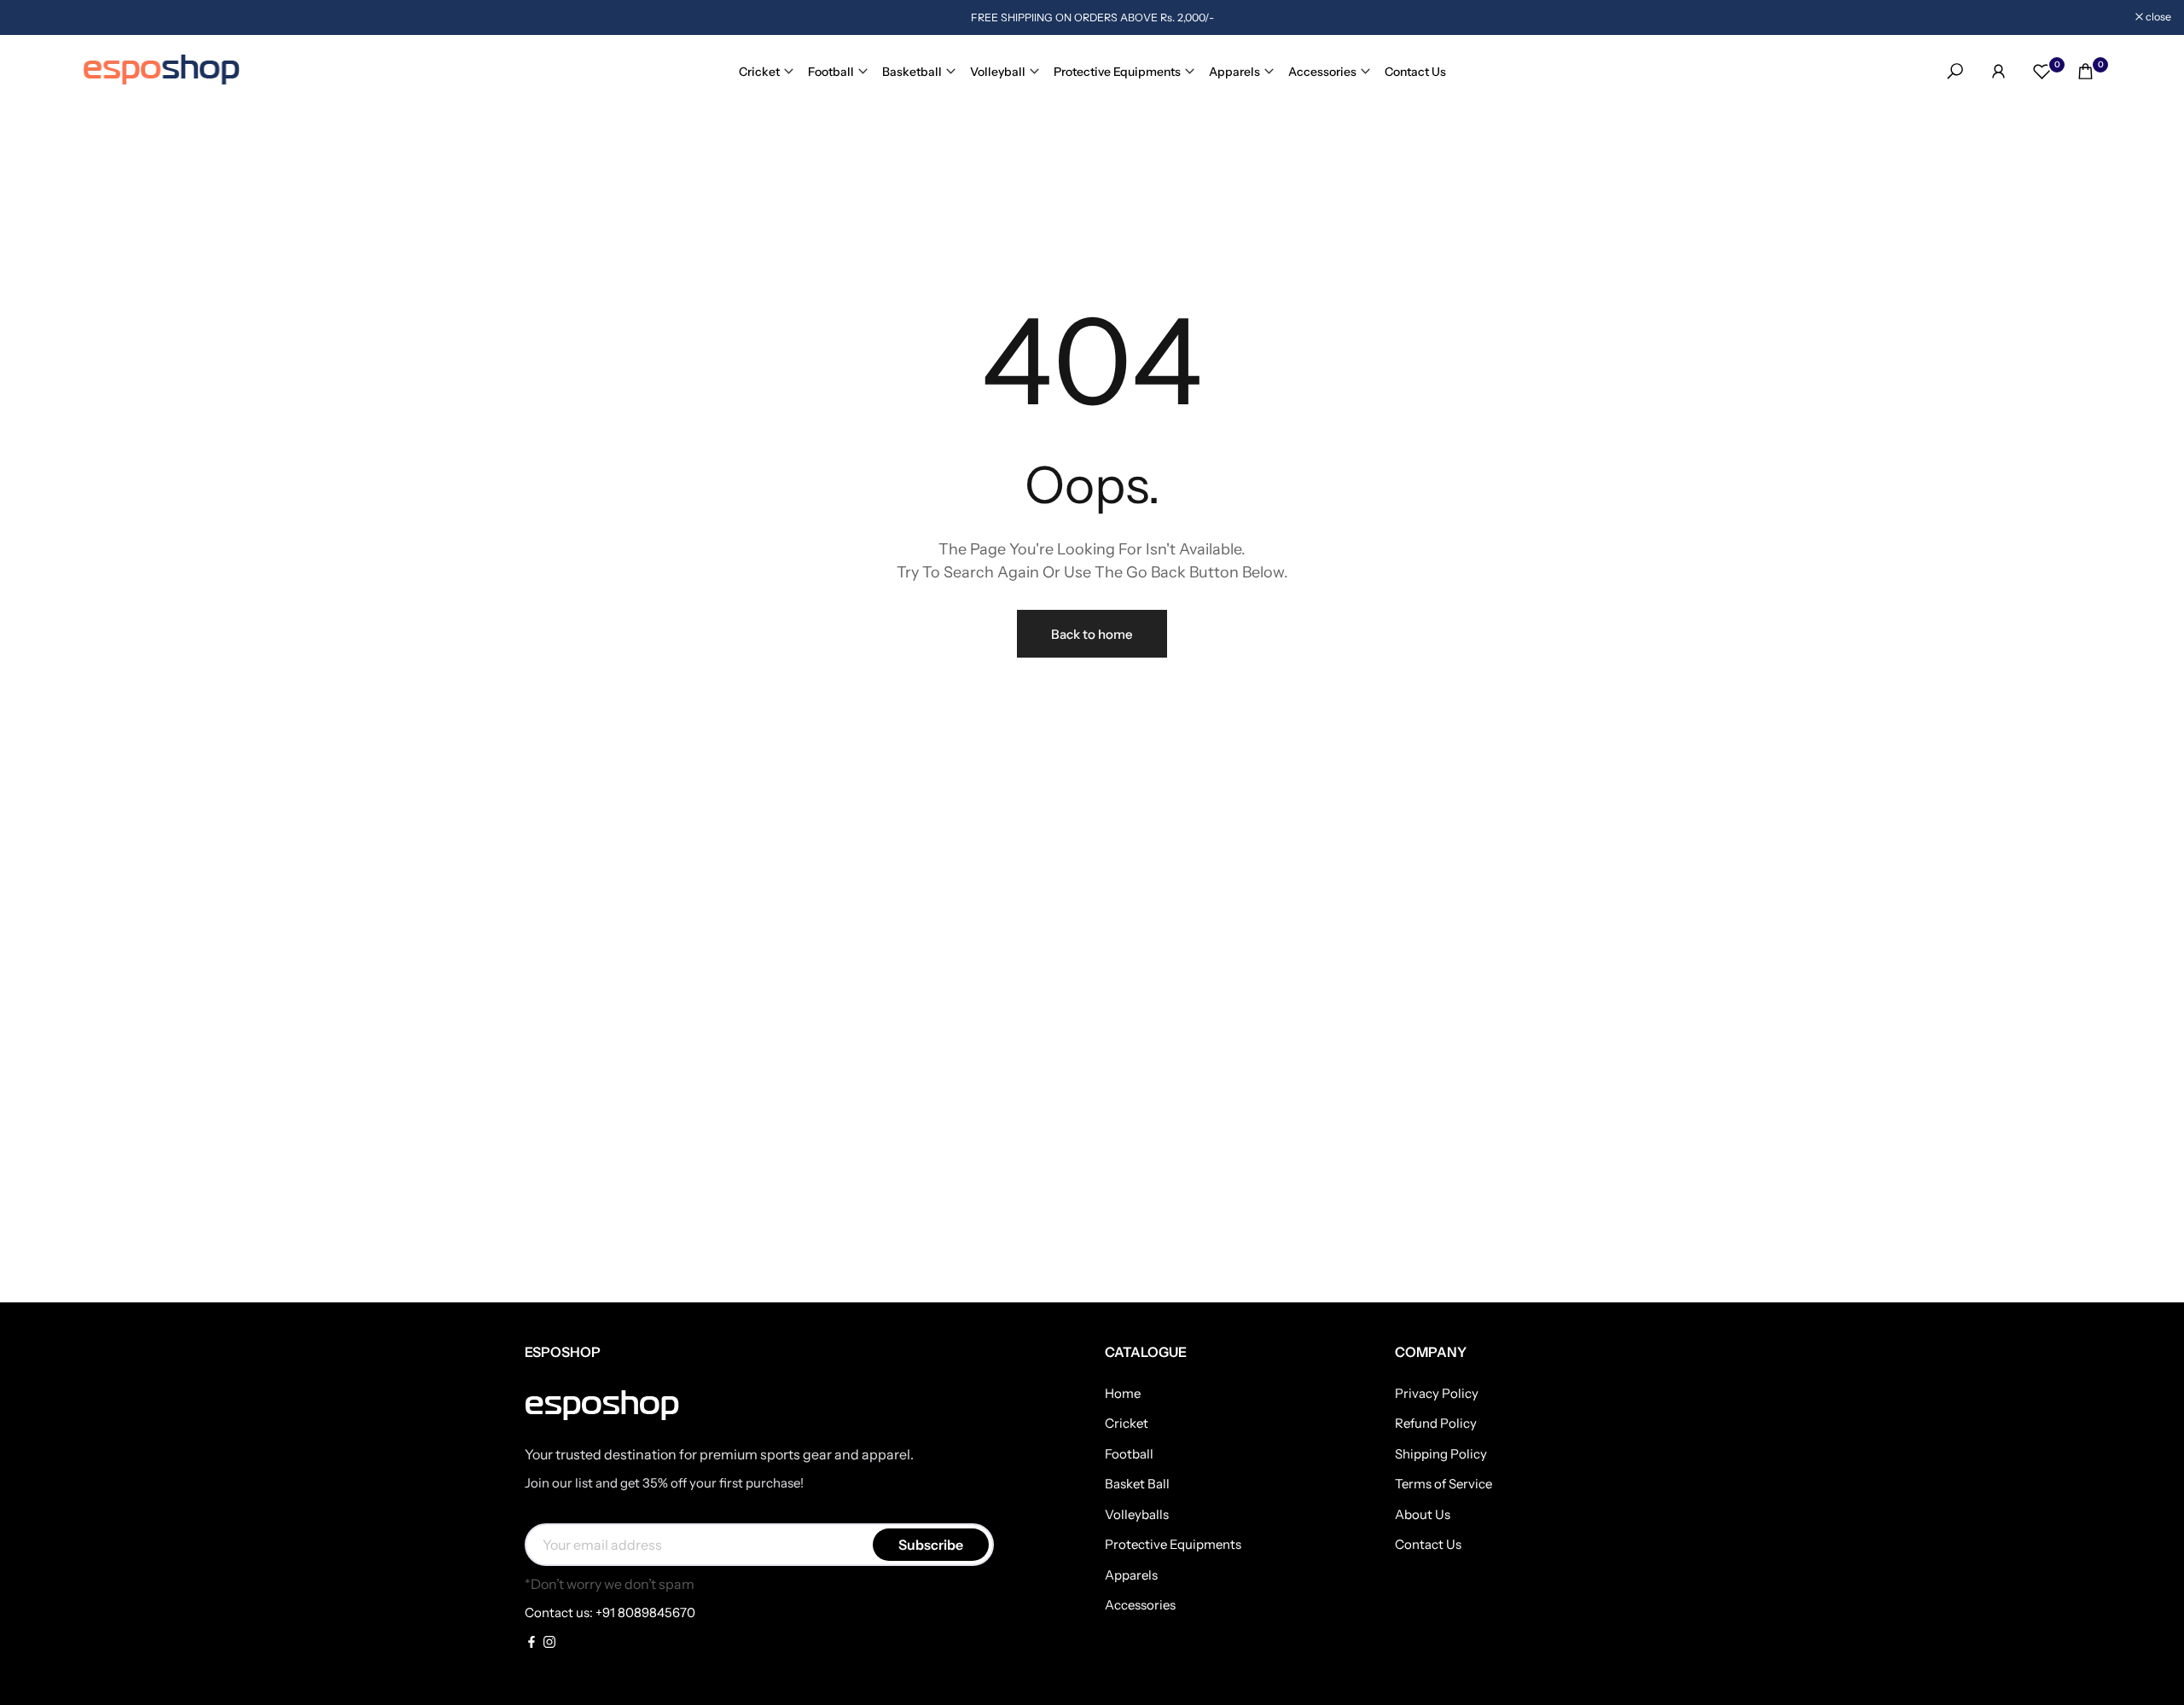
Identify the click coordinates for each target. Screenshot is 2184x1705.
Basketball (912, 72)
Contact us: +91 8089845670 (610, 1612)
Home (1123, 1393)
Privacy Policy (1437, 1393)
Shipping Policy (1441, 1454)
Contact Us (1415, 72)
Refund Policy (1436, 1423)
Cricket (759, 72)
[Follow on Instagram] (549, 1643)
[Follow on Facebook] (531, 1643)
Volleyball (998, 72)
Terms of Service (1443, 1484)
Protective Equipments (1117, 72)
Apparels (1234, 72)
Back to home (1092, 634)
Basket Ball (1137, 1484)
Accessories (1322, 72)
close (35, 17)
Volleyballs (1137, 1514)
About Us (1423, 1514)
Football (831, 72)
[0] (2042, 71)
